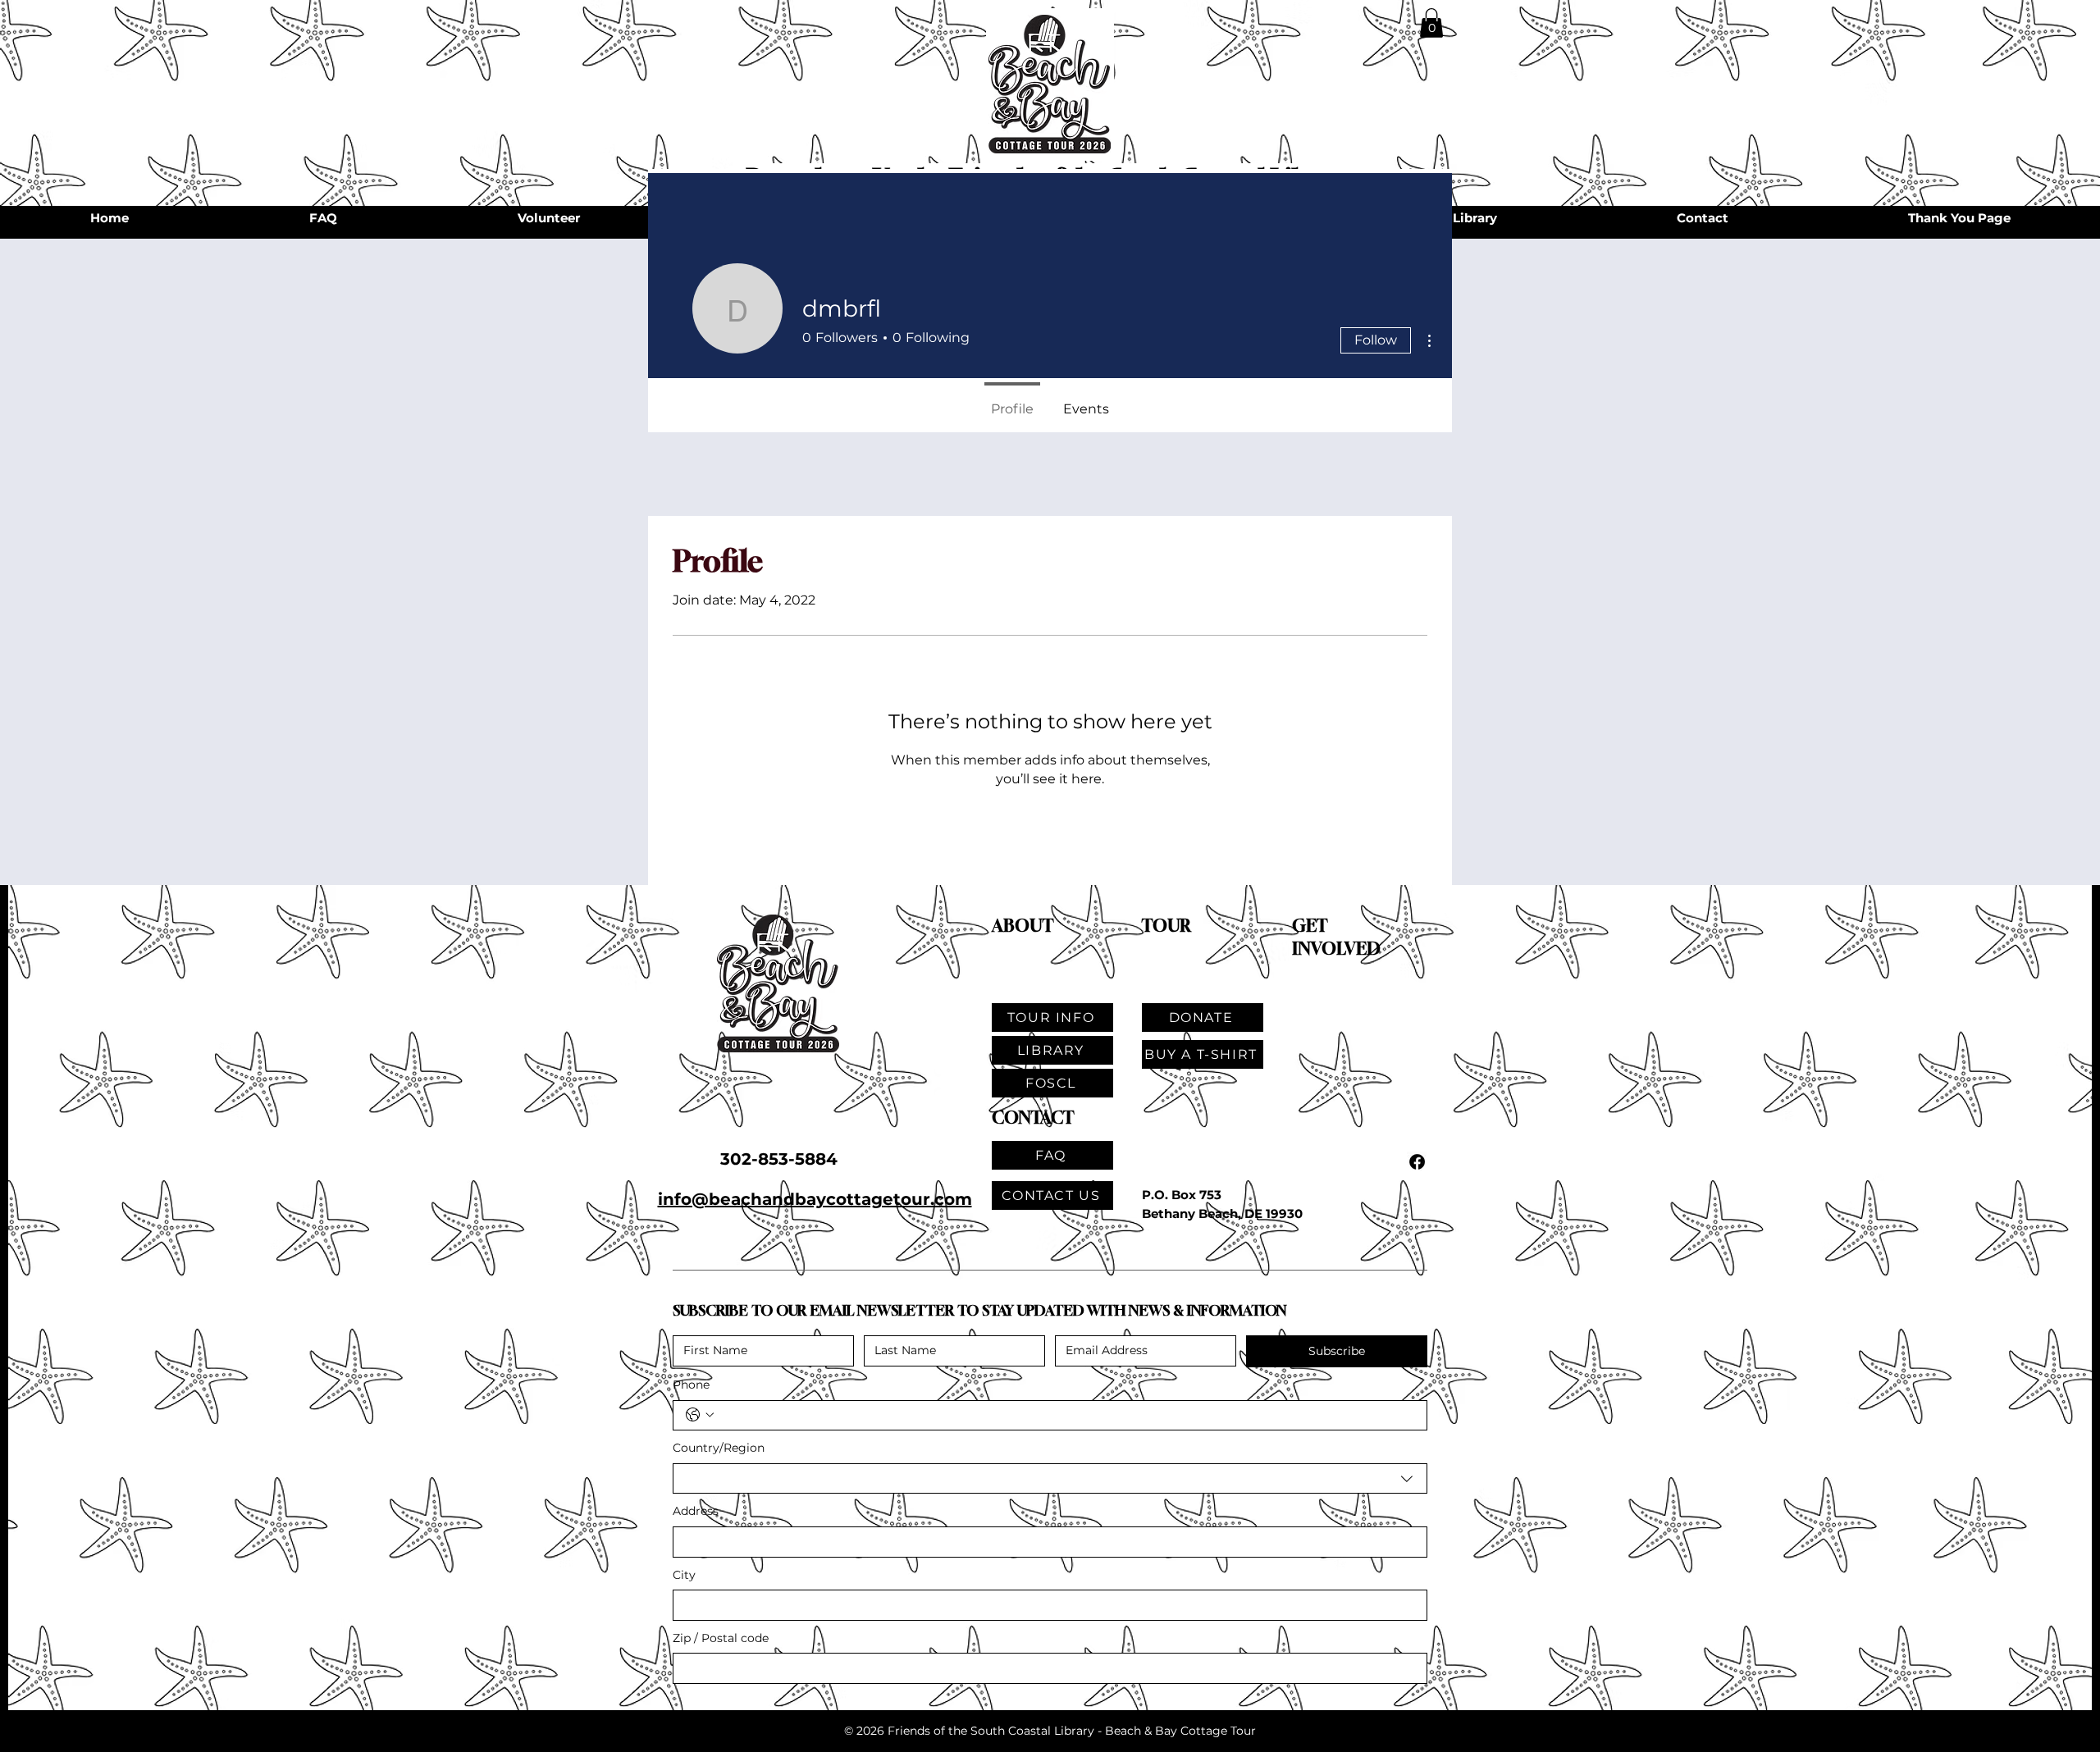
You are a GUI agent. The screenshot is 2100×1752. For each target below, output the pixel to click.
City (684, 1575)
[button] (1431, 23)
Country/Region (719, 1448)
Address (696, 1511)
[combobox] (1050, 1479)
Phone (691, 1385)
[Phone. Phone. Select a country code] (700, 1415)
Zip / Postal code (721, 1638)
